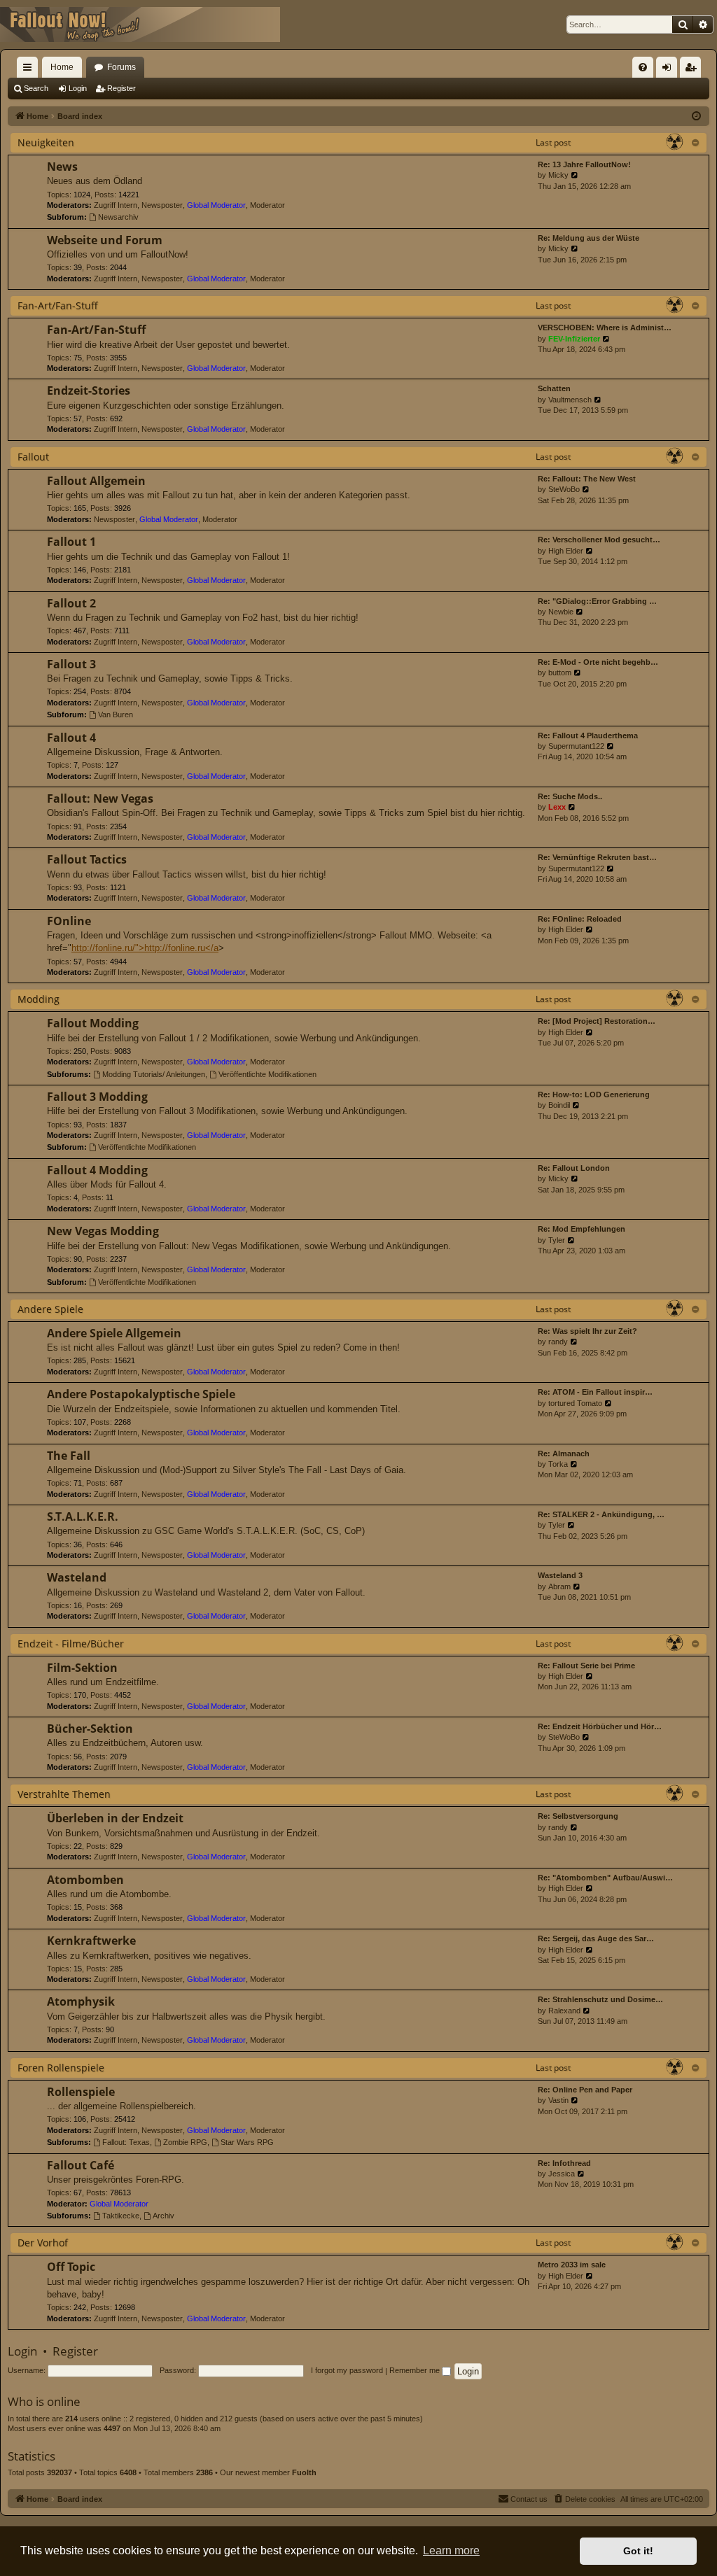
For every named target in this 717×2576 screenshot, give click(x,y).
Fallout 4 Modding (97, 1170)
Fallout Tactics (87, 859)
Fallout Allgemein (96, 481)
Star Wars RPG (247, 2142)
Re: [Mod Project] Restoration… (597, 1021)
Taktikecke (121, 2216)
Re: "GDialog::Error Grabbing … (597, 601)
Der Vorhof (43, 2243)
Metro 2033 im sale (572, 2265)
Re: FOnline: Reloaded (580, 919)
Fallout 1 (71, 542)
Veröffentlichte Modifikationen (267, 1074)
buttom (560, 673)
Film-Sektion (82, 1668)
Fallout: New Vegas (100, 798)
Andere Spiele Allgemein (114, 1333)
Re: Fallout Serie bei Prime (586, 1666)
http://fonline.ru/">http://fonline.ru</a (145, 948)
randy (558, 1342)
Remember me (416, 2370)
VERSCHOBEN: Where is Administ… (605, 328)
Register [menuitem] (693, 70)
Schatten (554, 388)
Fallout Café (81, 2165)
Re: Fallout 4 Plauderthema (588, 736)
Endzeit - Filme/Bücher (71, 1644)
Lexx (557, 807)
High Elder (566, 551)
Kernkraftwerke (91, 1941)
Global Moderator (216, 205)
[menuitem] (643, 67)
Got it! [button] (638, 2551)
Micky (558, 175)
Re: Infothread (564, 2163)
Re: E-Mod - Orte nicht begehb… (598, 662)
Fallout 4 (71, 738)
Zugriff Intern (116, 205)
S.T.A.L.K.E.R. (83, 1516)
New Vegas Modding (103, 1231)
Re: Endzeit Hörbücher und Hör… (600, 1726)
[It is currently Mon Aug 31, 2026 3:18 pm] (696, 117)
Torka (558, 1464)
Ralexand (564, 2011)
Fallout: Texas (126, 2142)
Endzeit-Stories (89, 390)
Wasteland (77, 1577)
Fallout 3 (71, 664)
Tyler (557, 1240)
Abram (559, 1586)
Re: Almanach (564, 1454)
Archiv (163, 2216)
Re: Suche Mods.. (570, 796)
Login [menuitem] (669, 70)
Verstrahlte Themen (64, 1794)
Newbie (561, 612)
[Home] (140, 24)
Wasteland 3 (560, 1575)
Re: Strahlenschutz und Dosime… (600, 1999)
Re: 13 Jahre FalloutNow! (584, 164)
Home (62, 67)
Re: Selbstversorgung (578, 1816)
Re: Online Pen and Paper (585, 2090)
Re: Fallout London (574, 1168)
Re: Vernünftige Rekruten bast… (597, 857)
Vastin (558, 2100)
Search (36, 88)
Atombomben (85, 1880)
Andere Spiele (50, 1309)
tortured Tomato (575, 1403)
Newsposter (162, 205)
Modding (39, 999)
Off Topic (71, 2267)
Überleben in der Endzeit (115, 1818)
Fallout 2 (71, 603)
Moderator (267, 205)
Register (121, 88)
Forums (121, 67)
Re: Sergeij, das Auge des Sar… (596, 1938)
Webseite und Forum (105, 240)
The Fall (69, 1456)
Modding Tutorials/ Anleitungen (154, 1074)
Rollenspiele (81, 2092)
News (62, 167)
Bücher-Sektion (90, 1729)
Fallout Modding (93, 1023)
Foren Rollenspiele (61, 2068)
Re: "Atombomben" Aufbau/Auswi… (605, 1878)
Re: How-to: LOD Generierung (594, 1095)
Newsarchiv (118, 217)
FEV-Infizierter (574, 339)
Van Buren (116, 715)
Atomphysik (81, 2001)
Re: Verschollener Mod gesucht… (599, 540)
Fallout (33, 457)
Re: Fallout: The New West (587, 479)
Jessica (562, 2174)
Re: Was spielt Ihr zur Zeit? (587, 1331)
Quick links (30, 70)
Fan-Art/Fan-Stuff (58, 305)
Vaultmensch (570, 400)
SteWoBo (564, 489)
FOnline (69, 921)
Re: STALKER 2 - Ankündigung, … (601, 1514)
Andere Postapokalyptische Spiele (141, 1394)
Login (78, 88)
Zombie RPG (185, 2142)
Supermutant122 (576, 746)
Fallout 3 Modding (97, 1097)
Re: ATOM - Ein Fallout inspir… (595, 1392)
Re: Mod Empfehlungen (582, 1229)
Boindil (559, 1105)
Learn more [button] (451, 2550)
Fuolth (304, 2472)
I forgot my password (347, 2370)
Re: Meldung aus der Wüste (589, 238)
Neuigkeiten (46, 142)
